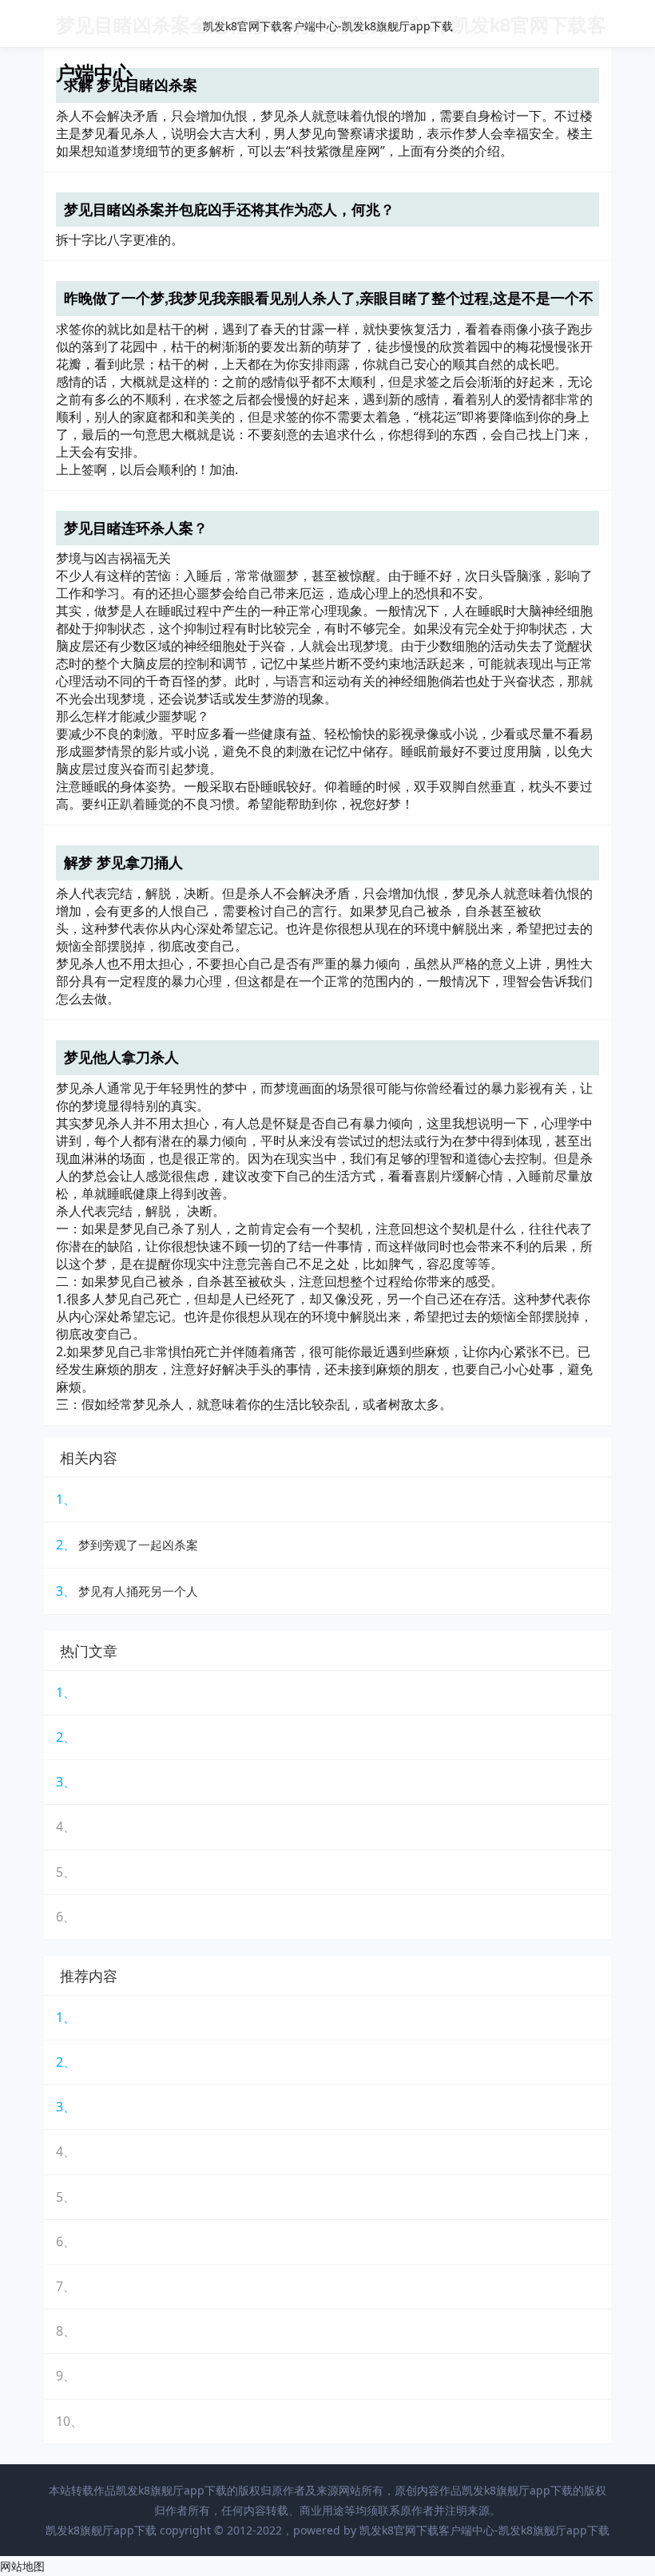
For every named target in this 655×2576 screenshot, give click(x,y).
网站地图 (22, 2566)
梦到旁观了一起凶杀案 (138, 1545)
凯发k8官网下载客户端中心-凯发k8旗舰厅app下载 (328, 26)
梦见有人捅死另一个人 (138, 1591)
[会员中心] (559, 25)
